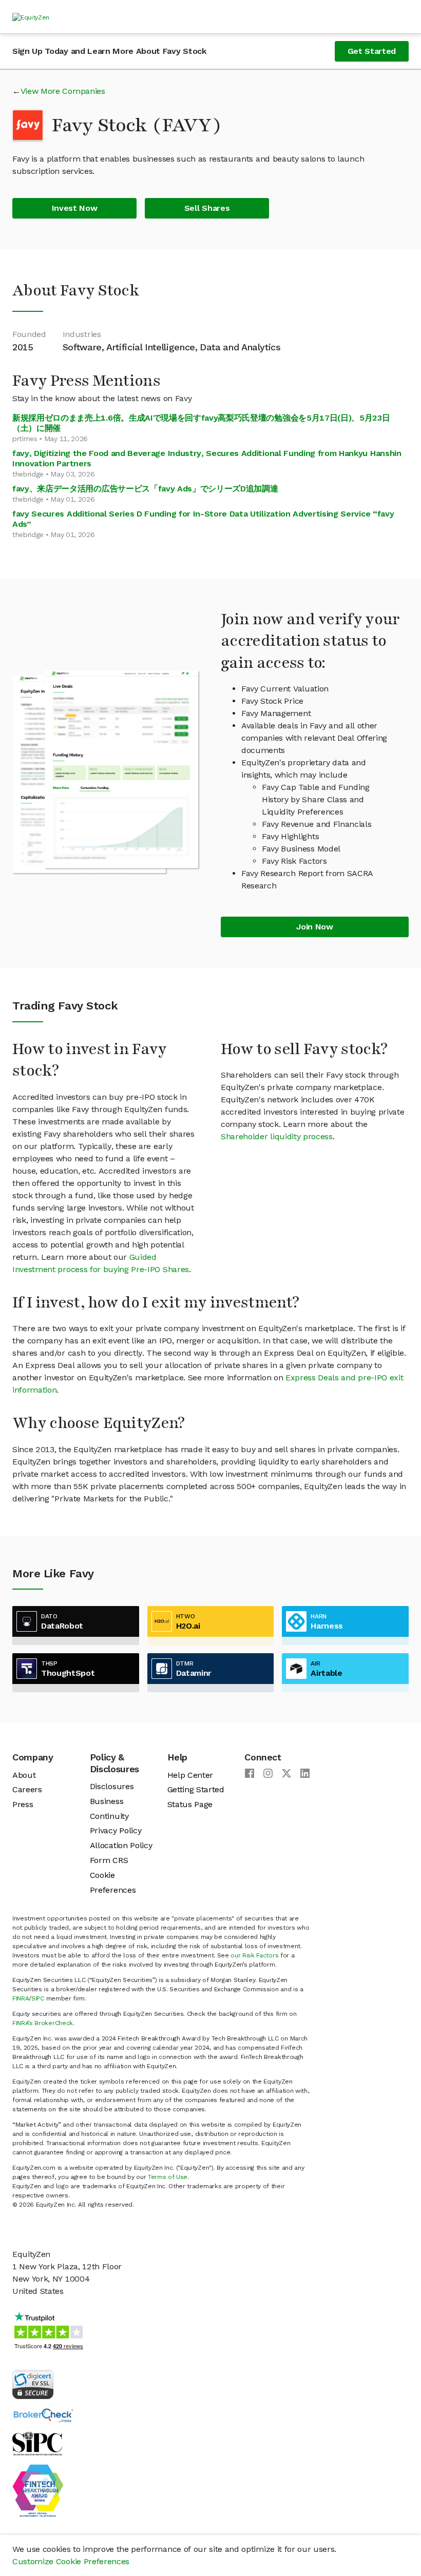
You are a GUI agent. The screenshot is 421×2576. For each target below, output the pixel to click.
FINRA (21, 1998)
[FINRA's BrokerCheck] (43, 2415)
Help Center (190, 1775)
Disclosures (112, 1786)
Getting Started (196, 1789)
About (24, 1775)
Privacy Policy (116, 1830)
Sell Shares (207, 208)
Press (23, 1804)
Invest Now (75, 208)
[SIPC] (37, 2443)
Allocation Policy (121, 1845)
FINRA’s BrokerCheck (43, 2023)
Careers (27, 1789)
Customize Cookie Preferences (71, 2561)
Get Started (372, 51)
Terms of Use (168, 2177)
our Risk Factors (254, 1955)
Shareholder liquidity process (277, 1136)
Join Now (314, 927)
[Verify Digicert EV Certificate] (33, 2383)
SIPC (38, 1998)
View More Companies (63, 91)
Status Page (190, 1804)
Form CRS (109, 1860)
